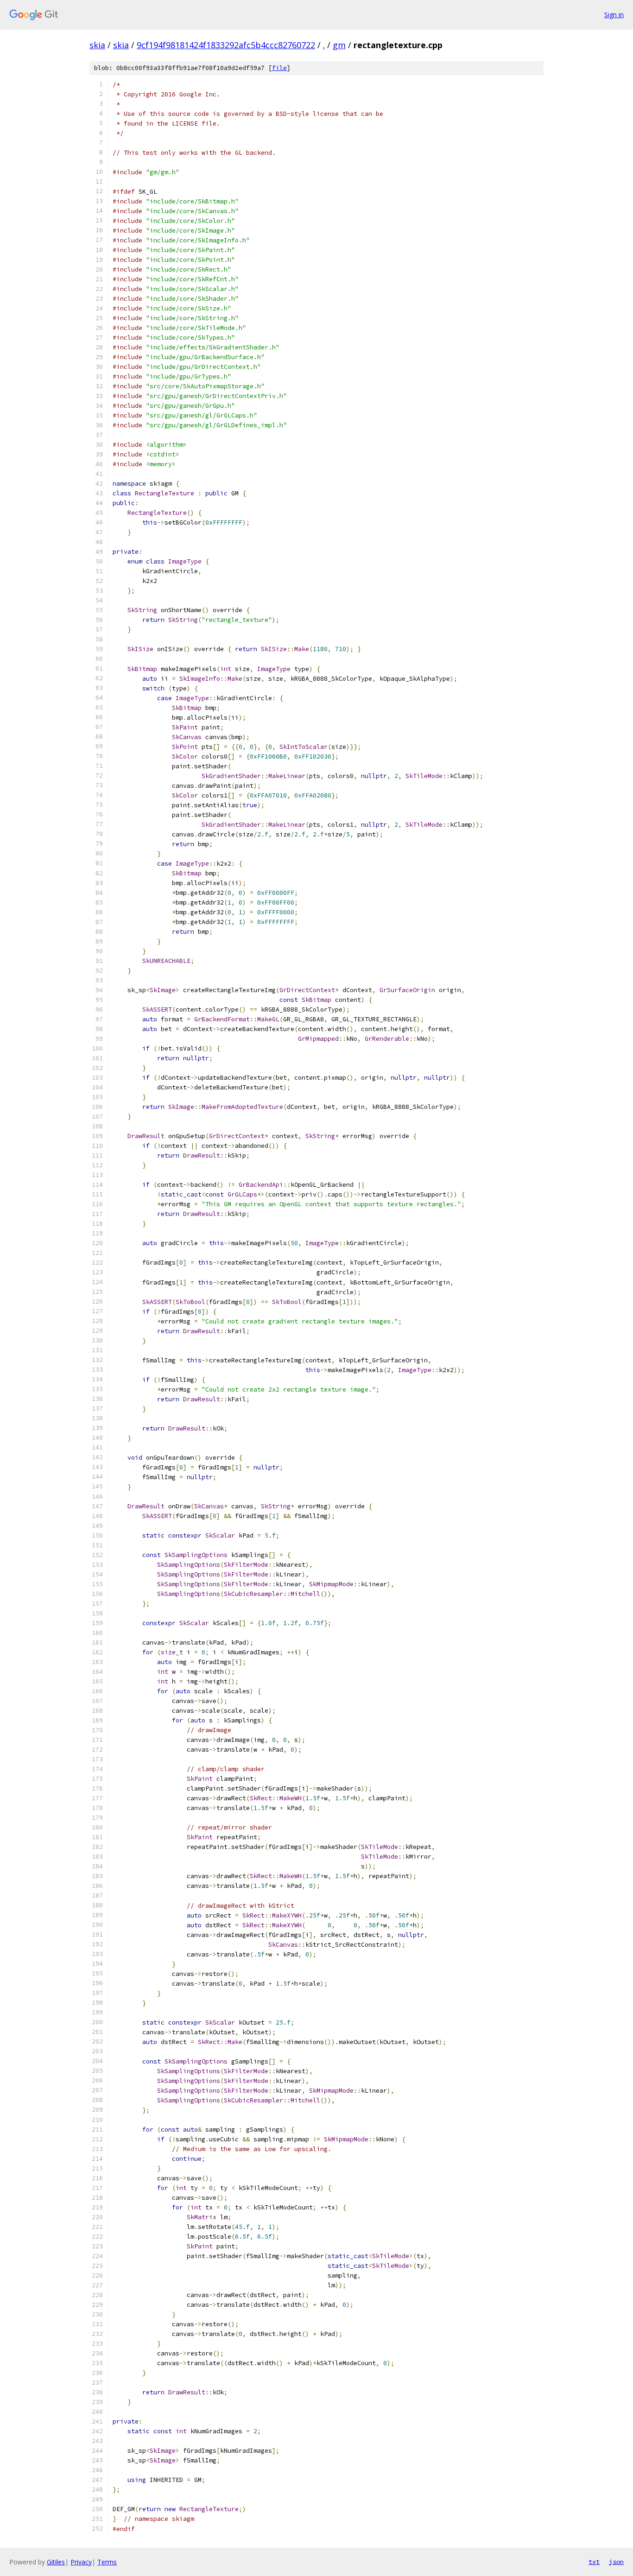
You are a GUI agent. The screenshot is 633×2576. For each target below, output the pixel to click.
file (279, 68)
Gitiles (56, 2562)
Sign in (614, 15)
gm (339, 45)
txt (594, 2562)
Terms (107, 2562)
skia (97, 45)
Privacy (81, 2562)
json (616, 2562)
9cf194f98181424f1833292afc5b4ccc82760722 (226, 45)
